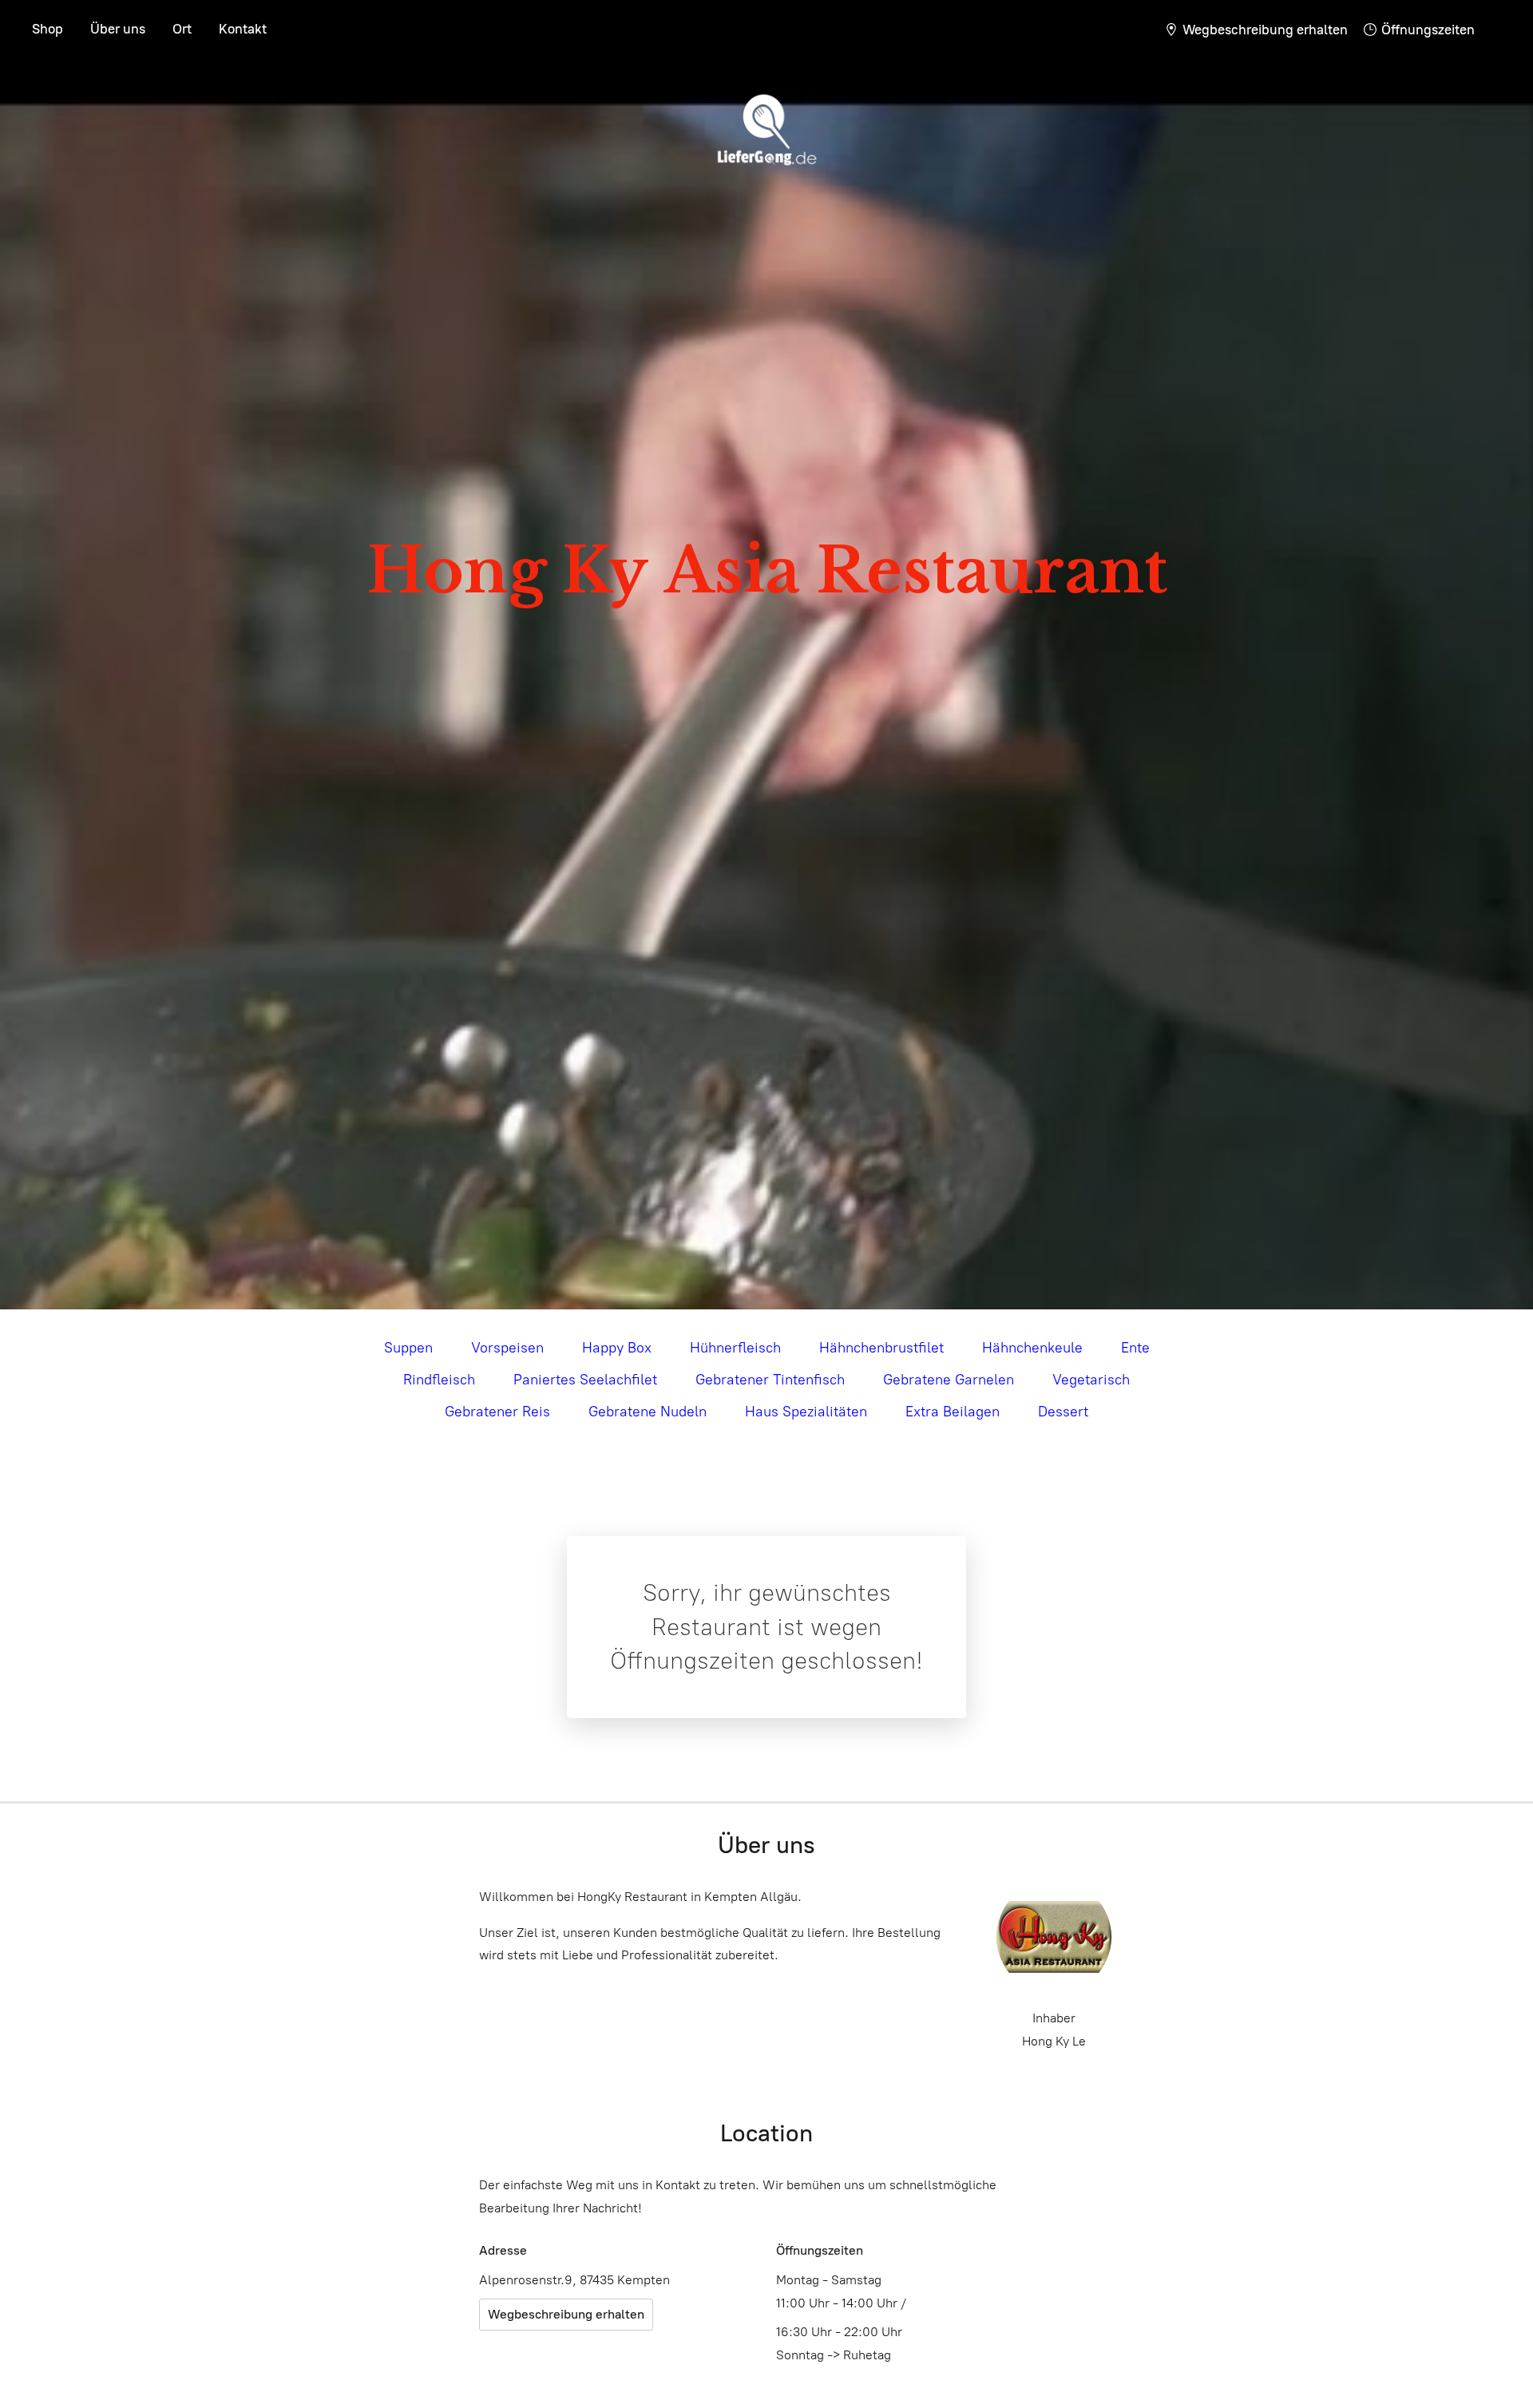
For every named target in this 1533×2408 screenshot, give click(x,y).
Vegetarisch (1091, 1380)
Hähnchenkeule (1032, 1348)
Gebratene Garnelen (949, 1380)
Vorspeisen (507, 1348)
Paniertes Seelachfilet (585, 1380)
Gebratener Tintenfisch (770, 1380)
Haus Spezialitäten (806, 1412)
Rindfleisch (439, 1380)
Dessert (1063, 1412)
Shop (48, 29)
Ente (1135, 1348)
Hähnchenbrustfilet (881, 1348)
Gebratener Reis (497, 1412)
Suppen (408, 1348)
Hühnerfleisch (735, 1348)
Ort (182, 29)
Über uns (118, 29)
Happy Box (617, 1348)
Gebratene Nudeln (648, 1412)
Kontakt (243, 29)
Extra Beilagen (953, 1412)
